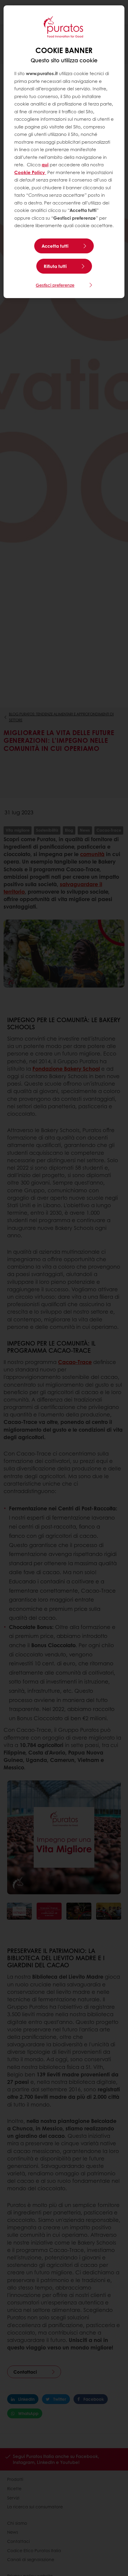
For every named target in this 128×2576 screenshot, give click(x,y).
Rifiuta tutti (55, 266)
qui (45, 165)
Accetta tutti (55, 246)
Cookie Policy (30, 172)
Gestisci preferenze (55, 285)
